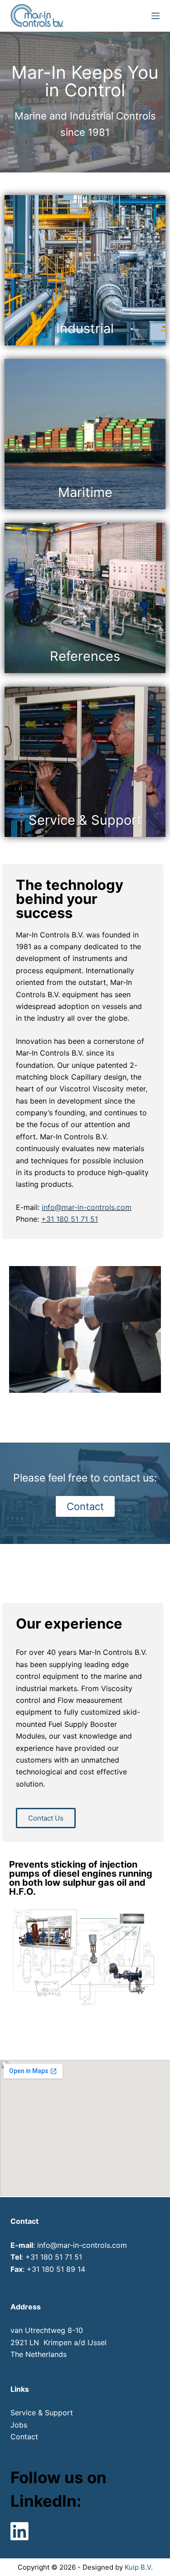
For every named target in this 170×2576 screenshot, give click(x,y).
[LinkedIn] (19, 2531)
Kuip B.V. (139, 2567)
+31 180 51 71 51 (70, 1219)
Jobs (19, 2425)
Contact (24, 2437)
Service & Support (42, 2413)
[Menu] (155, 16)
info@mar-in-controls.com (87, 1207)
